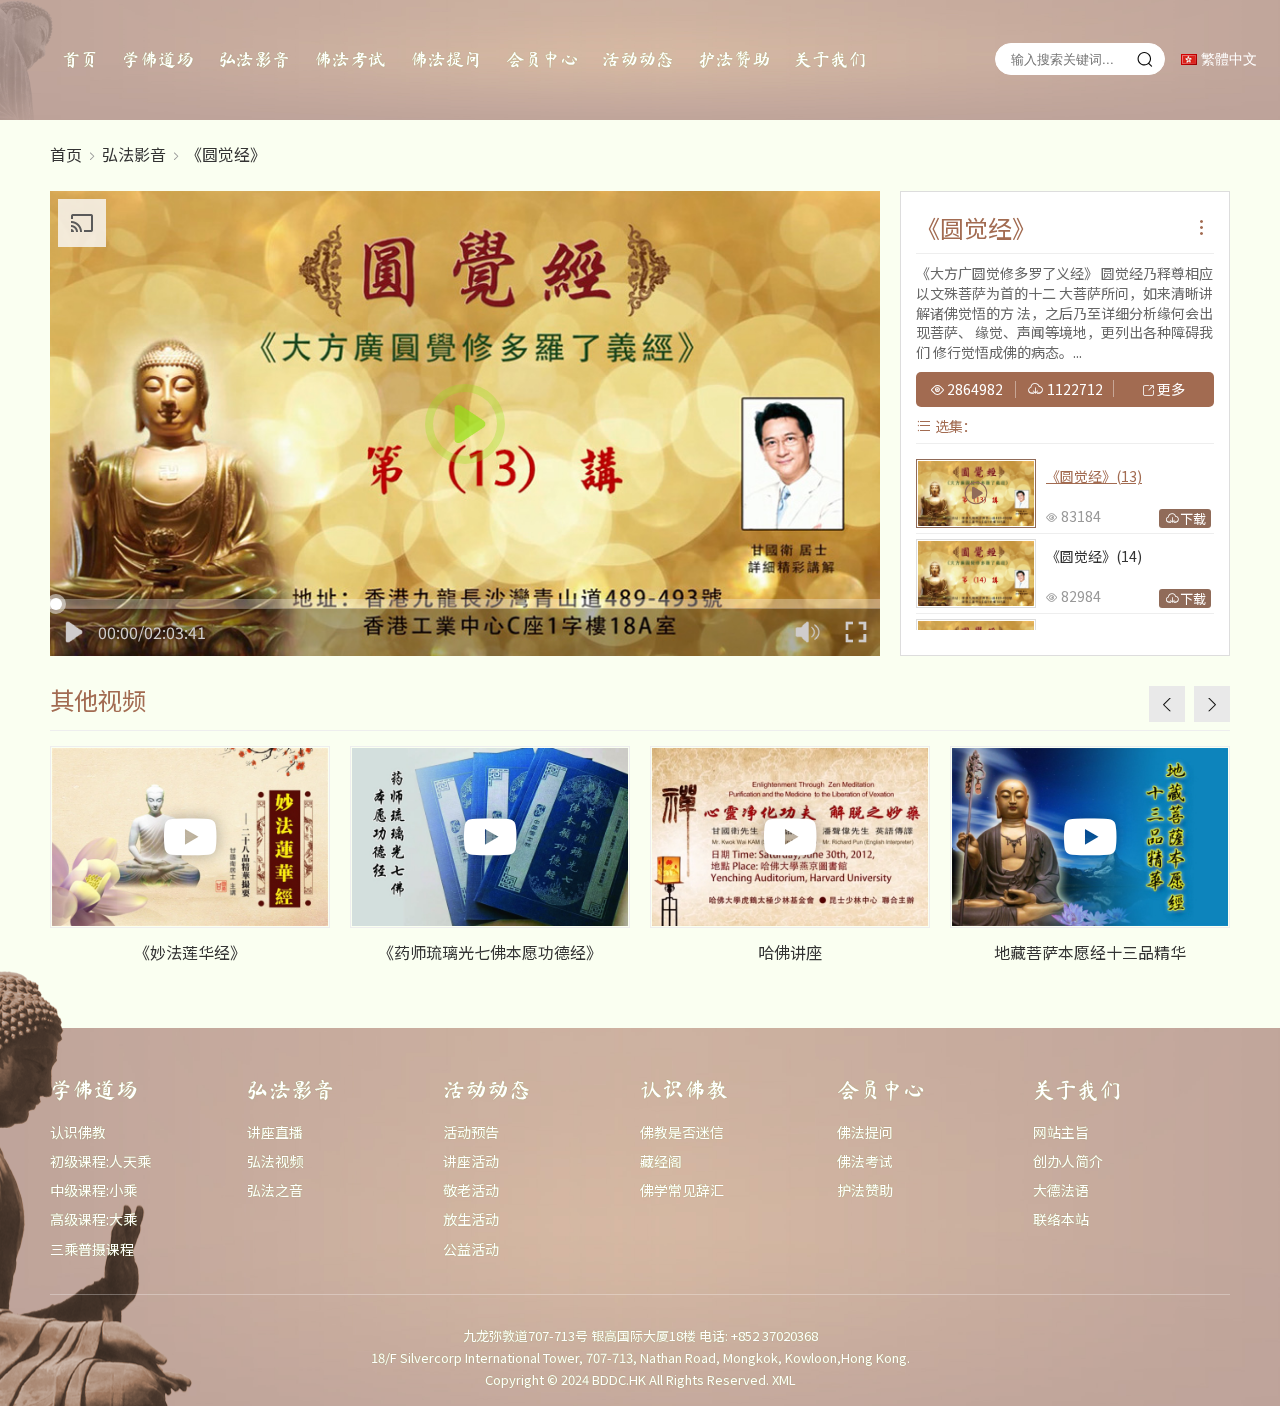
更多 (1169, 390)
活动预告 (471, 1132)
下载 (1193, 518)
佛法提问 (446, 59)
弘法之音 (275, 1190)
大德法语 (1061, 1190)
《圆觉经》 (226, 154)
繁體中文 (1227, 59)
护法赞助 (734, 59)
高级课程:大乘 (93, 1219)
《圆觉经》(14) (1094, 556)
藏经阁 (661, 1161)
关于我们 (830, 59)
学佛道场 (158, 59)
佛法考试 (350, 59)
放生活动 (471, 1219)
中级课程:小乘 (93, 1190)
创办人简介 (1068, 1161)
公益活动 (471, 1249)
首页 (80, 59)
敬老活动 (471, 1190)
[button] (1212, 704)
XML (784, 1379)
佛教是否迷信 (682, 1132)
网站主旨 (1061, 1132)
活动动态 (638, 59)
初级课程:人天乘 (100, 1161)
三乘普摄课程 (92, 1249)
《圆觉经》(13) (1094, 476)
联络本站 (1061, 1219)
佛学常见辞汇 (682, 1190)
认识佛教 (78, 1132)
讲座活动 (471, 1161)
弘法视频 (275, 1161)
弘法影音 (254, 59)
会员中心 (542, 59)
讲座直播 (275, 1132)
